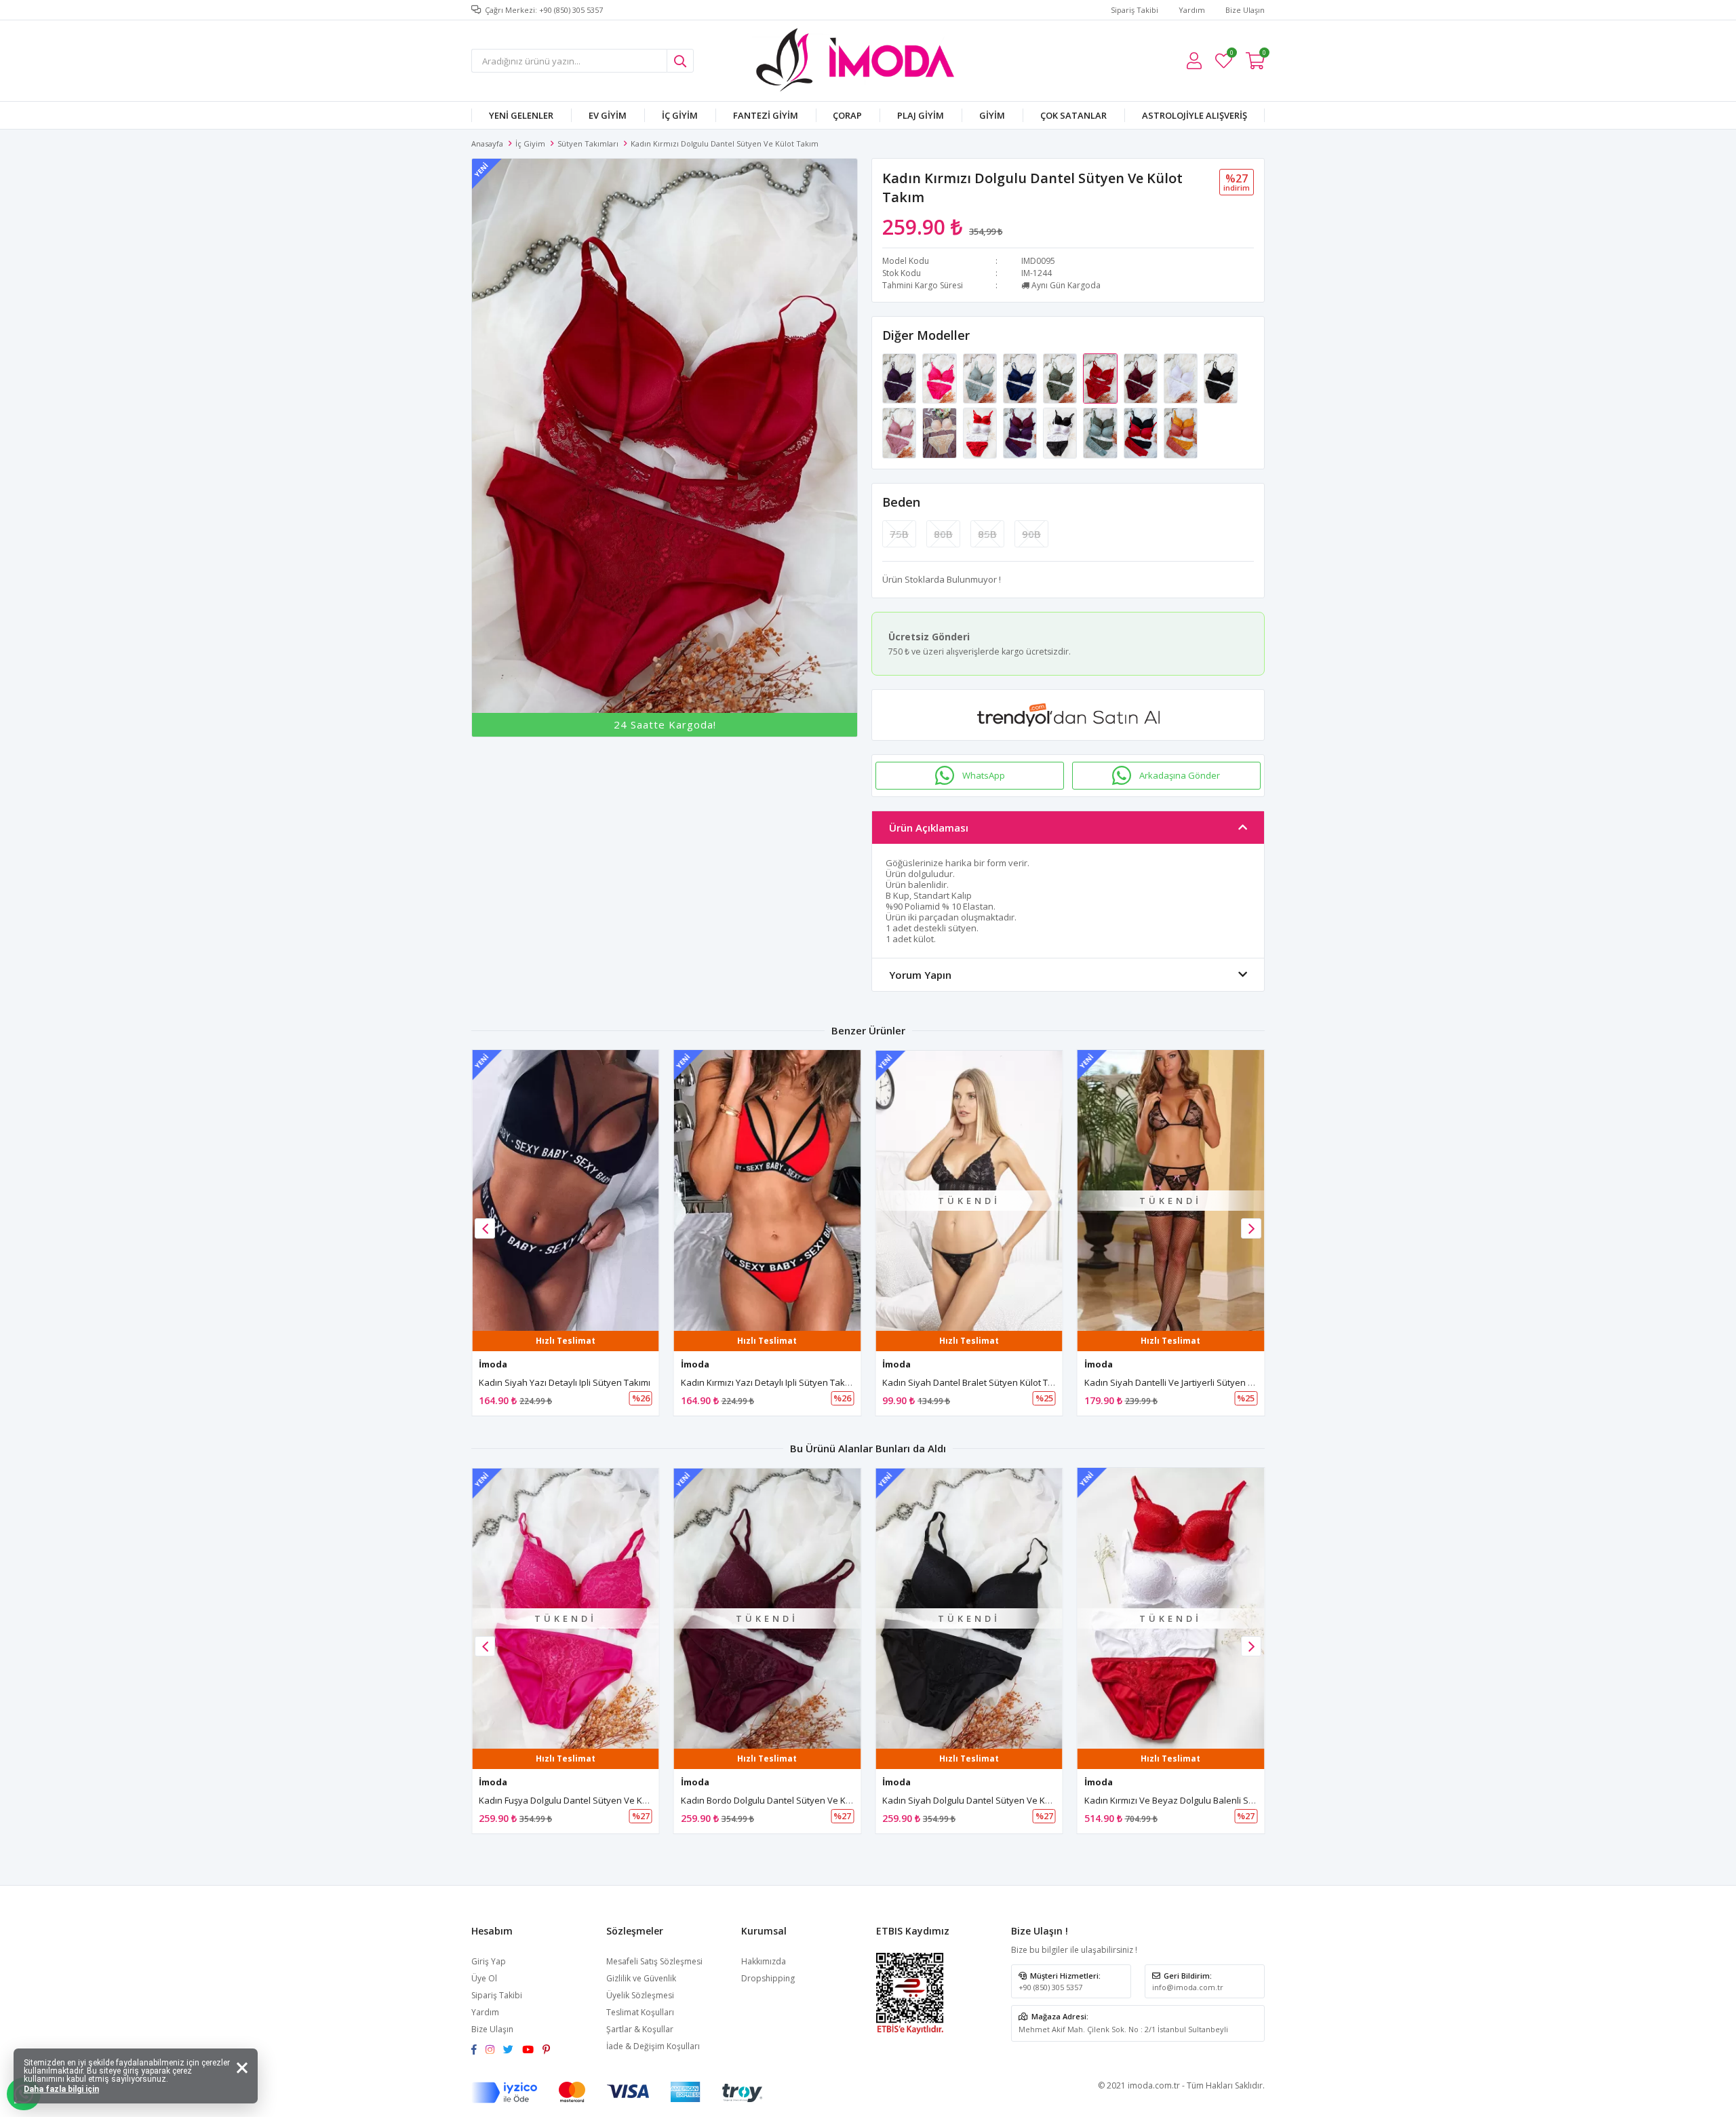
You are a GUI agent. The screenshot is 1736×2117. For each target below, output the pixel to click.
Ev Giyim (608, 115)
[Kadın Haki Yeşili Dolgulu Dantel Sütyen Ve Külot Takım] (1061, 378)
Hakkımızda (764, 1961)
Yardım (1192, 10)
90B (1031, 534)
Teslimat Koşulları (640, 2012)
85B (987, 534)
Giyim (992, 115)
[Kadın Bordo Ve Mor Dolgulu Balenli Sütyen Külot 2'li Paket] (1021, 432)
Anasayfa (487, 143)
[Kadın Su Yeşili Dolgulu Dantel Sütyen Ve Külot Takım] (981, 378)
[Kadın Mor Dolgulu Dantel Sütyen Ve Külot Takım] (900, 378)
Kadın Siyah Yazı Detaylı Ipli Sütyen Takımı (565, 1382)
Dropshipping (768, 1978)
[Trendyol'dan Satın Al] (1068, 715)
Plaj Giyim (921, 115)
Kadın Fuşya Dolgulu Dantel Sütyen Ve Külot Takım (581, 1800)
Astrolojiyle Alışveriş (1195, 115)
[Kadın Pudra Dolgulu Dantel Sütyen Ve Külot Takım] (900, 432)
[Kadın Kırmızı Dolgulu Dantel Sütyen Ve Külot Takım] (1101, 378)
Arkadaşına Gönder (1180, 775)
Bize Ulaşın (1245, 10)
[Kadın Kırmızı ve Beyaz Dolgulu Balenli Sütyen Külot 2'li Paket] (981, 432)
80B (943, 534)
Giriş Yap (489, 1961)
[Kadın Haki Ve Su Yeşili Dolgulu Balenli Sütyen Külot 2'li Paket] (1101, 432)
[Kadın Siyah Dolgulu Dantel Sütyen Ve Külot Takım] (1221, 378)
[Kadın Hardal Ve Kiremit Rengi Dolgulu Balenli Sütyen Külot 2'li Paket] (1181, 432)
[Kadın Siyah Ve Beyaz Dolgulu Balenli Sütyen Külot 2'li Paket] (1061, 432)
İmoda (493, 1364)
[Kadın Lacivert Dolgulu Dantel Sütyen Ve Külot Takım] (1021, 378)
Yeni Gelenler (521, 115)
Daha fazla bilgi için (61, 2089)
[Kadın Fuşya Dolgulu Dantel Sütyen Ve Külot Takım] (940, 378)
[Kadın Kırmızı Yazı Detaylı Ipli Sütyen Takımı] (768, 1190)
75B (899, 534)
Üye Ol (484, 1978)
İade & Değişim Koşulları (653, 2046)
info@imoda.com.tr (1188, 1987)
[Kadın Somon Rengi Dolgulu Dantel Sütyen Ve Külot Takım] (940, 432)
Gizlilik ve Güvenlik (641, 1978)
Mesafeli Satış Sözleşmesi (654, 1961)
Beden (901, 502)
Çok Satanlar (1073, 115)
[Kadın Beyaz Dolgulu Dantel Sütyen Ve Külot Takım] (1182, 378)
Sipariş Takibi (1135, 10)
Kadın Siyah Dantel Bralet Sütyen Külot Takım (975, 1382)
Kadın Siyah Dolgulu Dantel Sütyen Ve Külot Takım (985, 1800)
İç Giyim (680, 115)
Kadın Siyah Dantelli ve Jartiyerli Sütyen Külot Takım (1190, 1382)
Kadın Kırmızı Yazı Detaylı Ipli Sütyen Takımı (769, 1382)
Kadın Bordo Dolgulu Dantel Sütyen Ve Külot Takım (784, 1800)
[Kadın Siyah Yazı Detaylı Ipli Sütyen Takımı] (566, 1190)
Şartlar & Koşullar (640, 2029)
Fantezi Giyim (766, 115)
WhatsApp (984, 775)
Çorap (847, 115)
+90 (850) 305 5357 (1050, 1987)
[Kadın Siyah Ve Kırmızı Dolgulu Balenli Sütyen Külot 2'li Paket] (1142, 432)
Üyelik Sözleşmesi (640, 1995)
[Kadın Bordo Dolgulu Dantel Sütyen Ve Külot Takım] (1142, 378)
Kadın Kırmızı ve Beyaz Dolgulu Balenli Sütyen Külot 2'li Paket (1210, 1800)
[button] (1251, 1228)
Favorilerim (1231, 55)
